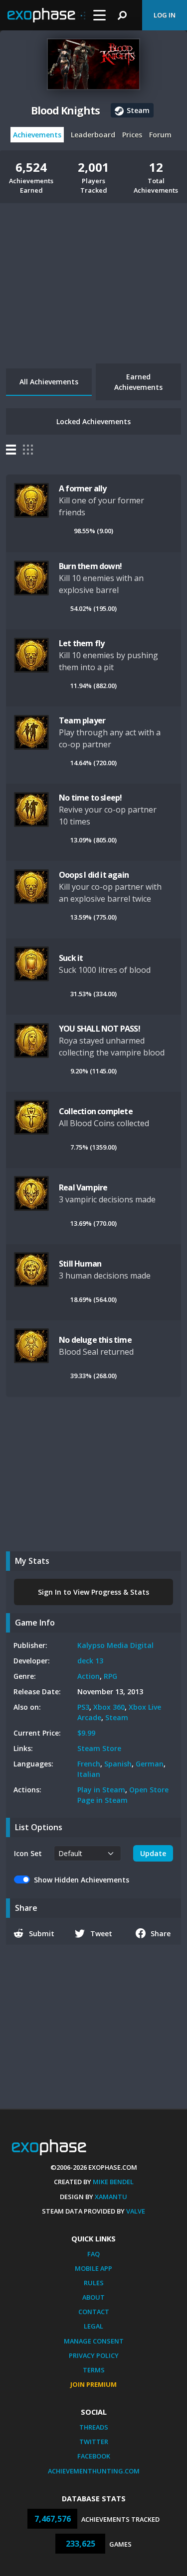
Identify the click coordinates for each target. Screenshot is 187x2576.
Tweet (101, 1933)
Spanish (118, 1764)
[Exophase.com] (46, 15)
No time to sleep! (90, 798)
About (93, 2297)
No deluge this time (95, 1340)
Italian (89, 1774)
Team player (82, 720)
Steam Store (99, 1748)
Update (153, 1853)
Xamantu (111, 2197)
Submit (42, 1933)
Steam (117, 1717)
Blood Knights (65, 111)
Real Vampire (83, 1187)
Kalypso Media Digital (115, 1645)
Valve (136, 2211)
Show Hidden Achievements (82, 1880)
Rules (94, 2283)
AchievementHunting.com (94, 2471)
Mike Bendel (113, 2182)
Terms (94, 2370)
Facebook (94, 2456)
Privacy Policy (94, 2355)
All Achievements (49, 382)
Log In (165, 15)
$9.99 (86, 1733)
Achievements (37, 135)
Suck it (71, 958)
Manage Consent (94, 2341)
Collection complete (96, 1111)
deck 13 (90, 1661)
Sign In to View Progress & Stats (93, 1592)
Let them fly (82, 643)
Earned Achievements (138, 382)
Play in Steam (101, 1790)
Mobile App (93, 2268)
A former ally (83, 488)
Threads (94, 2427)
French (89, 1764)
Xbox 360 (109, 1707)
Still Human (80, 1264)
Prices (132, 135)
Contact (94, 2312)
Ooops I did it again (94, 875)
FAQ (93, 2254)
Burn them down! (90, 566)
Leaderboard (93, 135)
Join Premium (93, 2384)
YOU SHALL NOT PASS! (99, 1029)
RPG (110, 1676)
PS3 (83, 1707)
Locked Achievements (93, 421)
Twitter (94, 2442)
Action (89, 1676)
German (150, 1764)
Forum (160, 135)
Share (161, 1933)
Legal (93, 2326)
